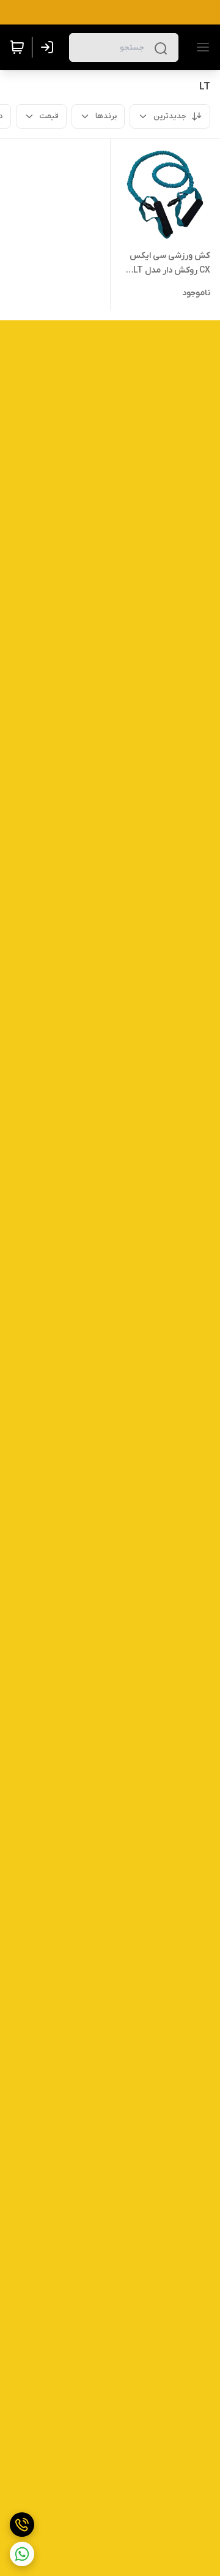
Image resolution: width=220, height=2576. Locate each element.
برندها (106, 116)
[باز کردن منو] (200, 47)
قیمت (49, 116)
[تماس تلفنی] (22, 2525)
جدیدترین (170, 116)
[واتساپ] (22, 2554)
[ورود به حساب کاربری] (50, 47)
